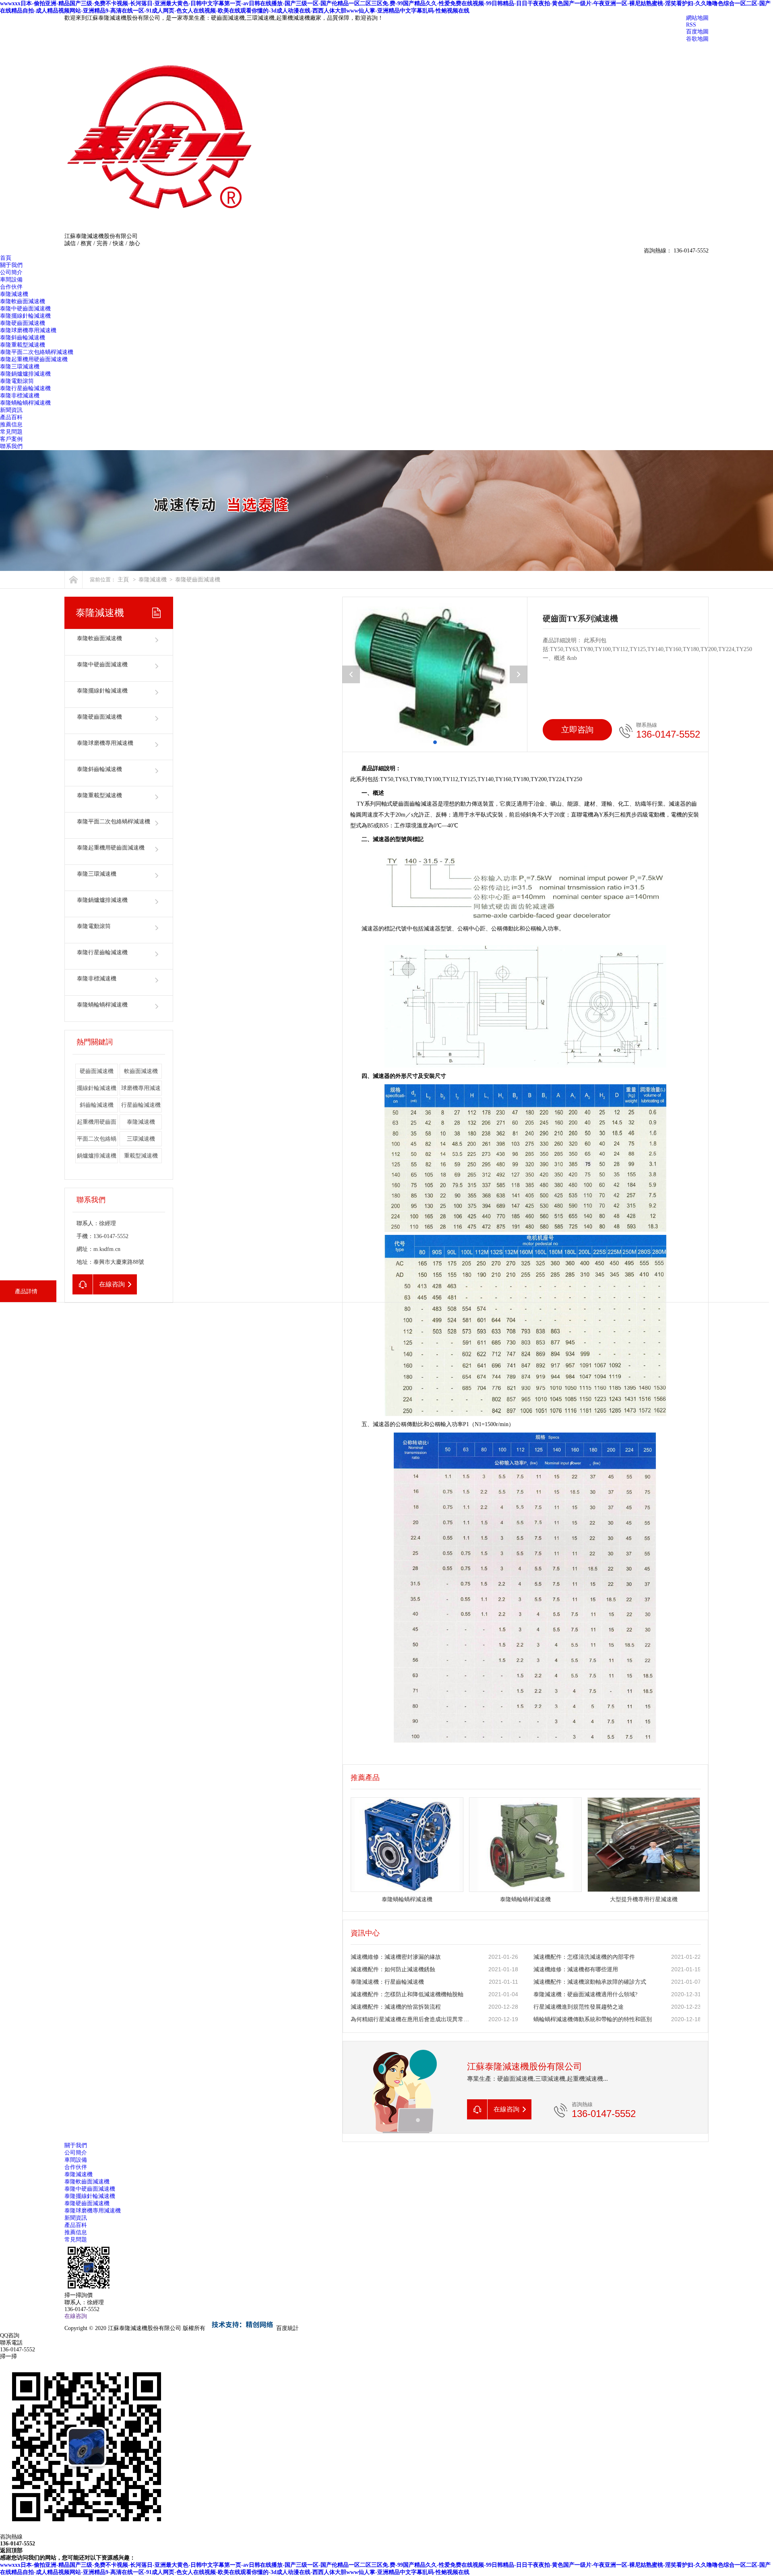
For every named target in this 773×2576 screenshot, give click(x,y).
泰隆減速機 (14, 294)
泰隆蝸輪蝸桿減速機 (25, 403)
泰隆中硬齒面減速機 (25, 309)
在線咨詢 (76, 2316)
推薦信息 (11, 425)
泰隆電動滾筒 (17, 381)
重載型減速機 (141, 1156)
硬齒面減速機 (97, 1071)
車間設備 (11, 280)
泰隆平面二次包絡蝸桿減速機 (37, 352)
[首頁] (73, 580)
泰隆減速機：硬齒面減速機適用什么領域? (585, 1994)
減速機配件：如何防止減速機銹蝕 (393, 1969)
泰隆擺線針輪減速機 (25, 316)
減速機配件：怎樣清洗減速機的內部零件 (584, 1957)
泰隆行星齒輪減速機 (25, 388)
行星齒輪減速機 (141, 1105)
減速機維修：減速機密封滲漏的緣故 (396, 1957)
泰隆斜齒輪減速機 (23, 338)
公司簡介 (11, 272)
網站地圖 (697, 18)
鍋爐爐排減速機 (97, 1156)
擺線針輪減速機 (97, 1088)
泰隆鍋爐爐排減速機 (25, 374)
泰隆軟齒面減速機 (23, 301)
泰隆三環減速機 (20, 367)
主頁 (123, 580)
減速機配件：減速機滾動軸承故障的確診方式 (590, 1982)
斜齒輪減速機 (97, 1105)
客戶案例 (11, 439)
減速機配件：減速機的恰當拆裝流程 (396, 2007)
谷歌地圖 (697, 39)
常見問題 (11, 432)
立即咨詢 (577, 730)
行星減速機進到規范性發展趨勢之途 (579, 2007)
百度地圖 (697, 32)
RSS (691, 25)
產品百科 (11, 417)
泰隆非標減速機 (20, 396)
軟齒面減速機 (141, 1071)
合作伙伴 (11, 287)
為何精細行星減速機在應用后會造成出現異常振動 (411, 2019)
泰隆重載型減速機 (23, 345)
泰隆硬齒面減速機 (23, 323)
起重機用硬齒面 (97, 1122)
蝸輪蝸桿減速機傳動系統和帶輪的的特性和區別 (593, 2019)
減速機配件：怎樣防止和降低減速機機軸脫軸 (407, 1994)
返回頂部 (11, 2550)
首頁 (6, 258)
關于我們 (11, 265)
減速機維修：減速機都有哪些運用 (576, 1969)
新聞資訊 (11, 410)
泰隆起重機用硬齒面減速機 (34, 359)
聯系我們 (11, 446)
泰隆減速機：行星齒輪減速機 (387, 1982)
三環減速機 (141, 1139)
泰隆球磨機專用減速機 (28, 330)
